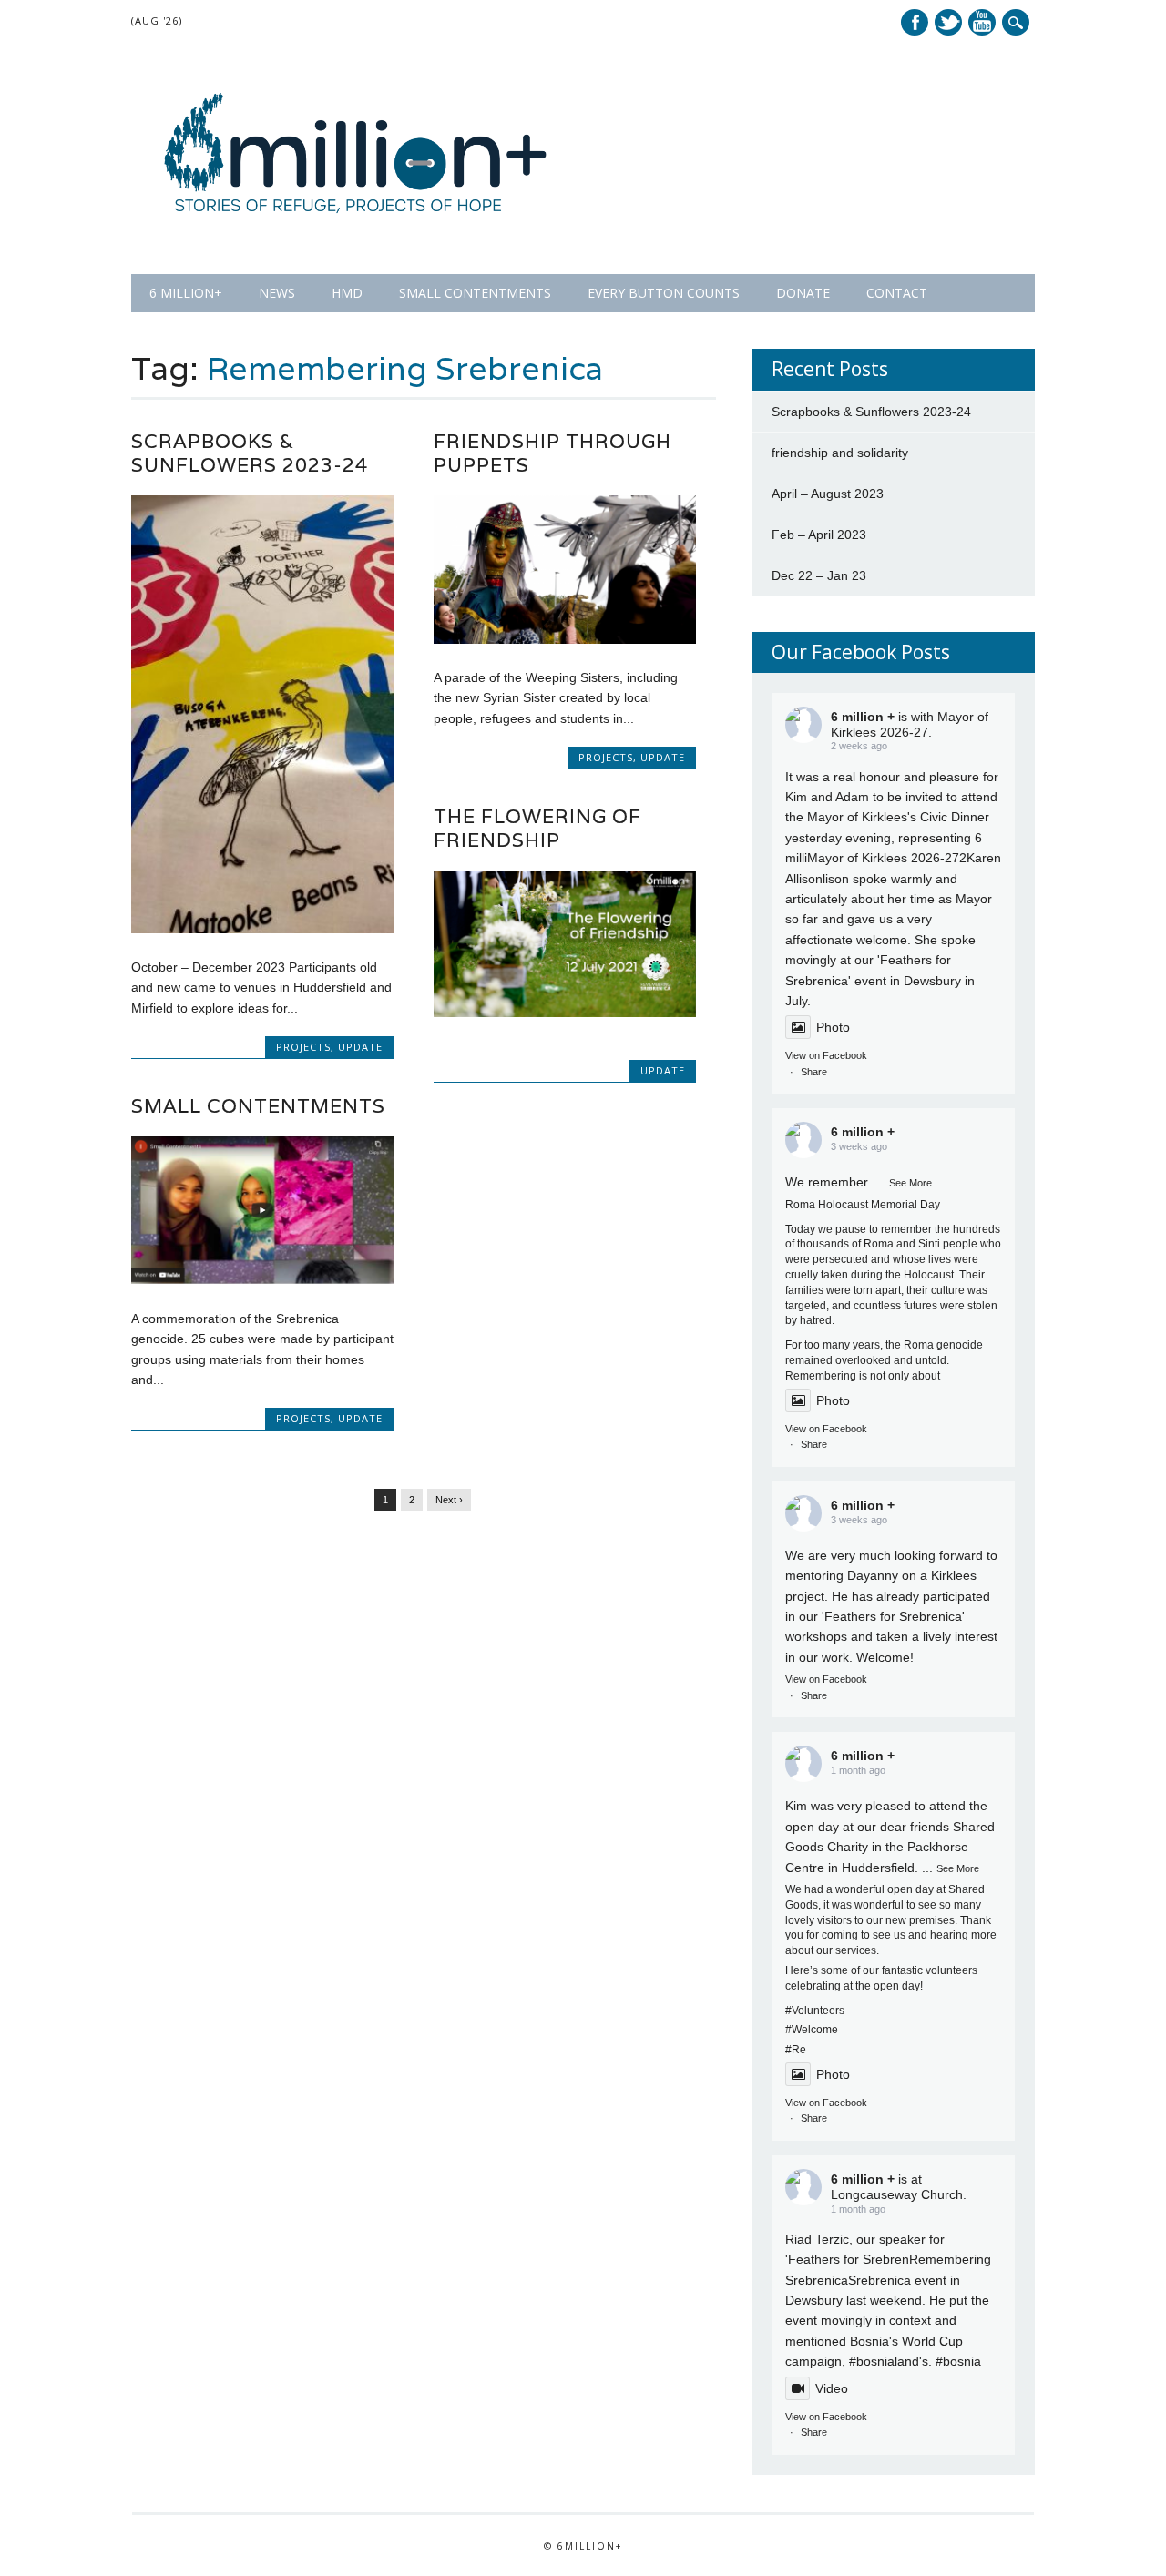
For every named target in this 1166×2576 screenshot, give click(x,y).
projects (303, 1047)
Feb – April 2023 (819, 535)
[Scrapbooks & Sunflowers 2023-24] (262, 929)
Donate (803, 293)
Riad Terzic (817, 2239)
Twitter (948, 22)
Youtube (982, 22)
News (277, 293)
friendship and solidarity (840, 453)
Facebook (915, 22)
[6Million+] (356, 237)
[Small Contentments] (262, 1279)
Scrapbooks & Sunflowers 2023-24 (250, 453)
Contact (897, 293)
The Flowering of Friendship (537, 828)
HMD (347, 293)
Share (814, 1072)
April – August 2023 (828, 494)
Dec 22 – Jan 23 (819, 575)
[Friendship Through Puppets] (565, 639)
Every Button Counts (664, 293)
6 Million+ (186, 293)
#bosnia (872, 2361)
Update (360, 1047)
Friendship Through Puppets (552, 453)
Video (832, 2388)
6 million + (863, 717)
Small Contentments (475, 293)
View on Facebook (826, 1055)
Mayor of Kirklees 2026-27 (883, 858)
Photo (833, 1027)
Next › (449, 1500)
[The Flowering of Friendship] (565, 1013)
